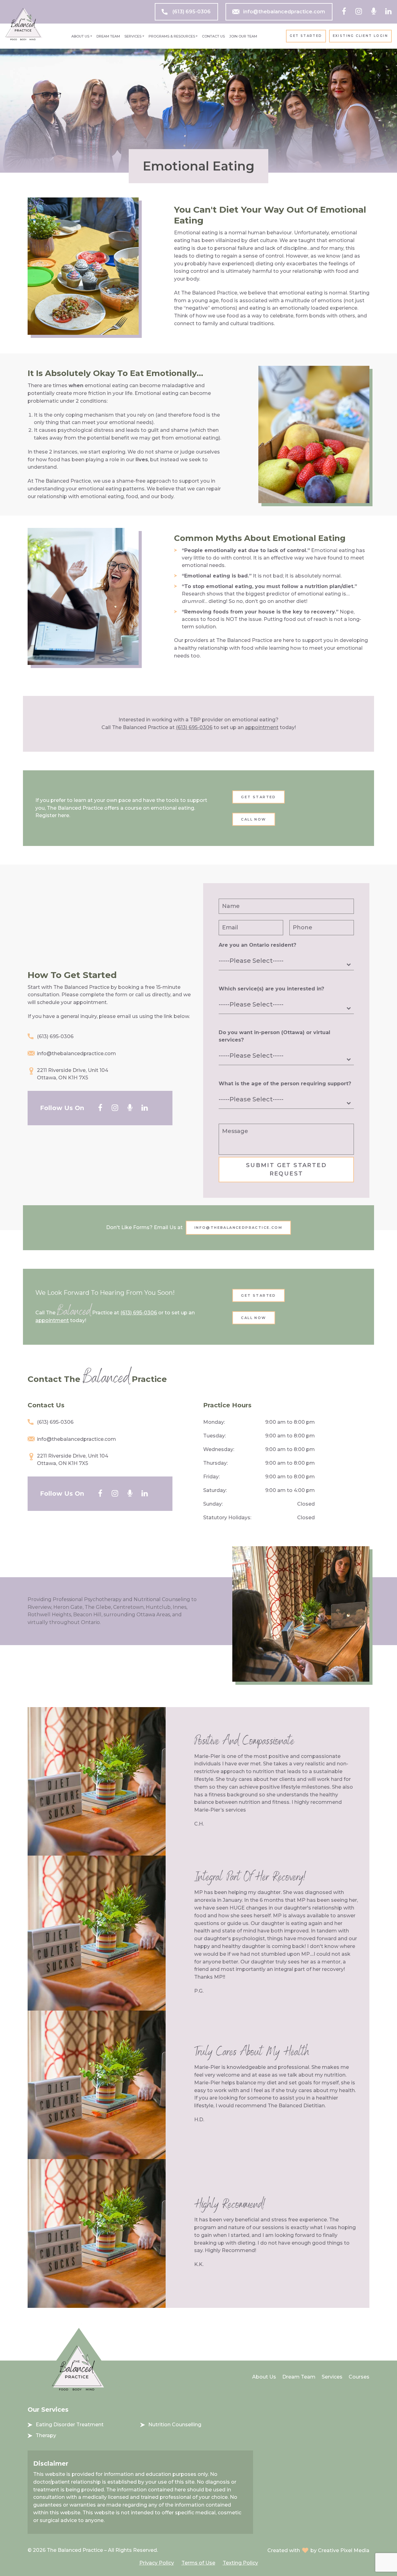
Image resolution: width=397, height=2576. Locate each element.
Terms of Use (198, 2563)
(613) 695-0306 (192, 12)
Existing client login (360, 36)
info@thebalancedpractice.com (284, 12)
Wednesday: (219, 1449)
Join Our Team (243, 36)
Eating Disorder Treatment (70, 2425)
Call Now (254, 819)
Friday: (211, 1477)
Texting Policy (240, 2563)
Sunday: (213, 1504)
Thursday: (215, 1463)
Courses (359, 2377)
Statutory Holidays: (227, 1518)
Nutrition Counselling (175, 2425)
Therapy (46, 2435)
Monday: (214, 1422)
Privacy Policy (157, 2563)
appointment (262, 727)
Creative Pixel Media (344, 2550)
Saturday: (215, 1490)
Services (133, 36)
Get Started (306, 36)
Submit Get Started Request (286, 1169)
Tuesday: (214, 1436)
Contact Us (213, 36)
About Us (80, 36)
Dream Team (108, 36)
